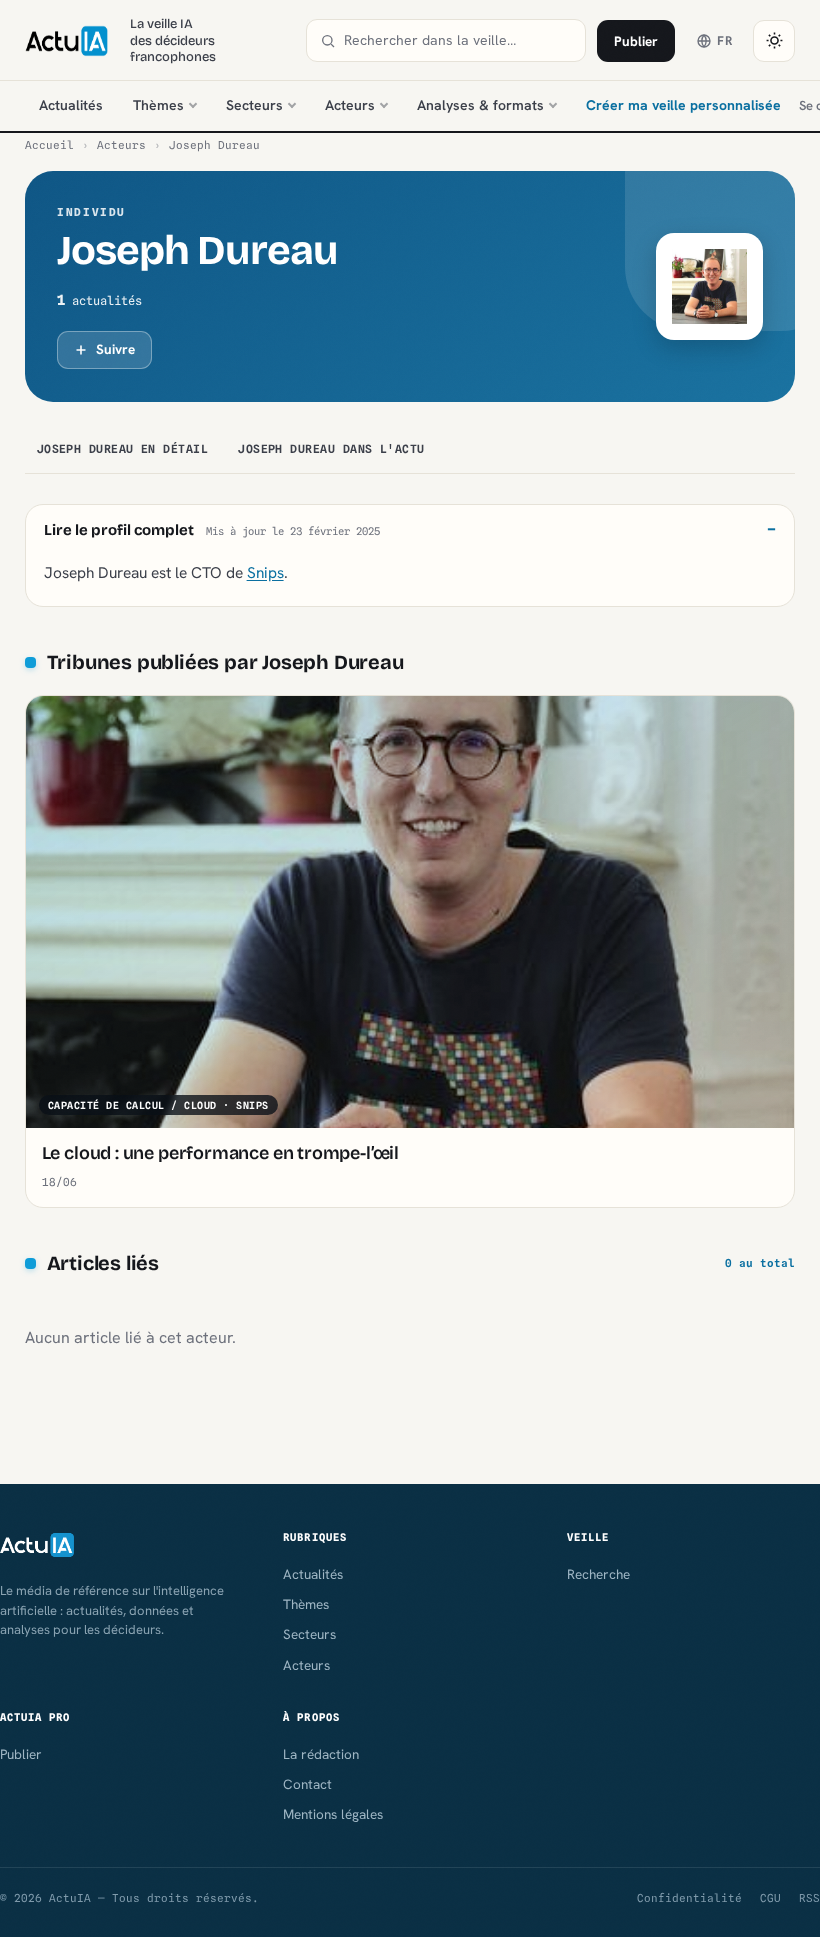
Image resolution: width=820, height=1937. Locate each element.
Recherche (598, 1574)
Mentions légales (333, 1814)
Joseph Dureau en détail (123, 449)
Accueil (49, 145)
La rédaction (321, 1754)
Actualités (71, 105)
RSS (809, 1898)
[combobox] (458, 40)
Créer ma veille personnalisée (683, 105)
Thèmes (158, 105)
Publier (636, 41)
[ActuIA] (66, 41)
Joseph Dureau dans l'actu (331, 449)
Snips (265, 572)
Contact (307, 1784)
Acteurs (350, 105)
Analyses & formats (480, 105)
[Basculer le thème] (774, 41)
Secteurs (254, 105)
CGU (770, 1898)
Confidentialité (689, 1898)
